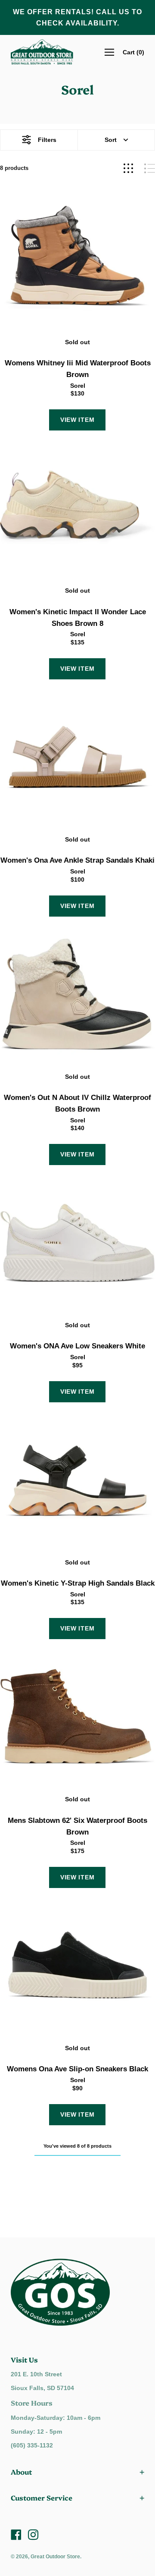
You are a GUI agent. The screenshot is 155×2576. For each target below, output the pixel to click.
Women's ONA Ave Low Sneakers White (77, 1346)
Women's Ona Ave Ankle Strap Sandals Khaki (77, 860)
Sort (111, 140)
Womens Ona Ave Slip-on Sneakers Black (77, 2069)
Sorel (78, 386)
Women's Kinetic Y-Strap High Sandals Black (78, 1583)
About (21, 2472)
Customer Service (42, 2497)
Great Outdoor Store (55, 2557)
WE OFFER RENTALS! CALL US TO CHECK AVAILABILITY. (77, 17)
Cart (133, 52)
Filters (47, 140)
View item (77, 420)
